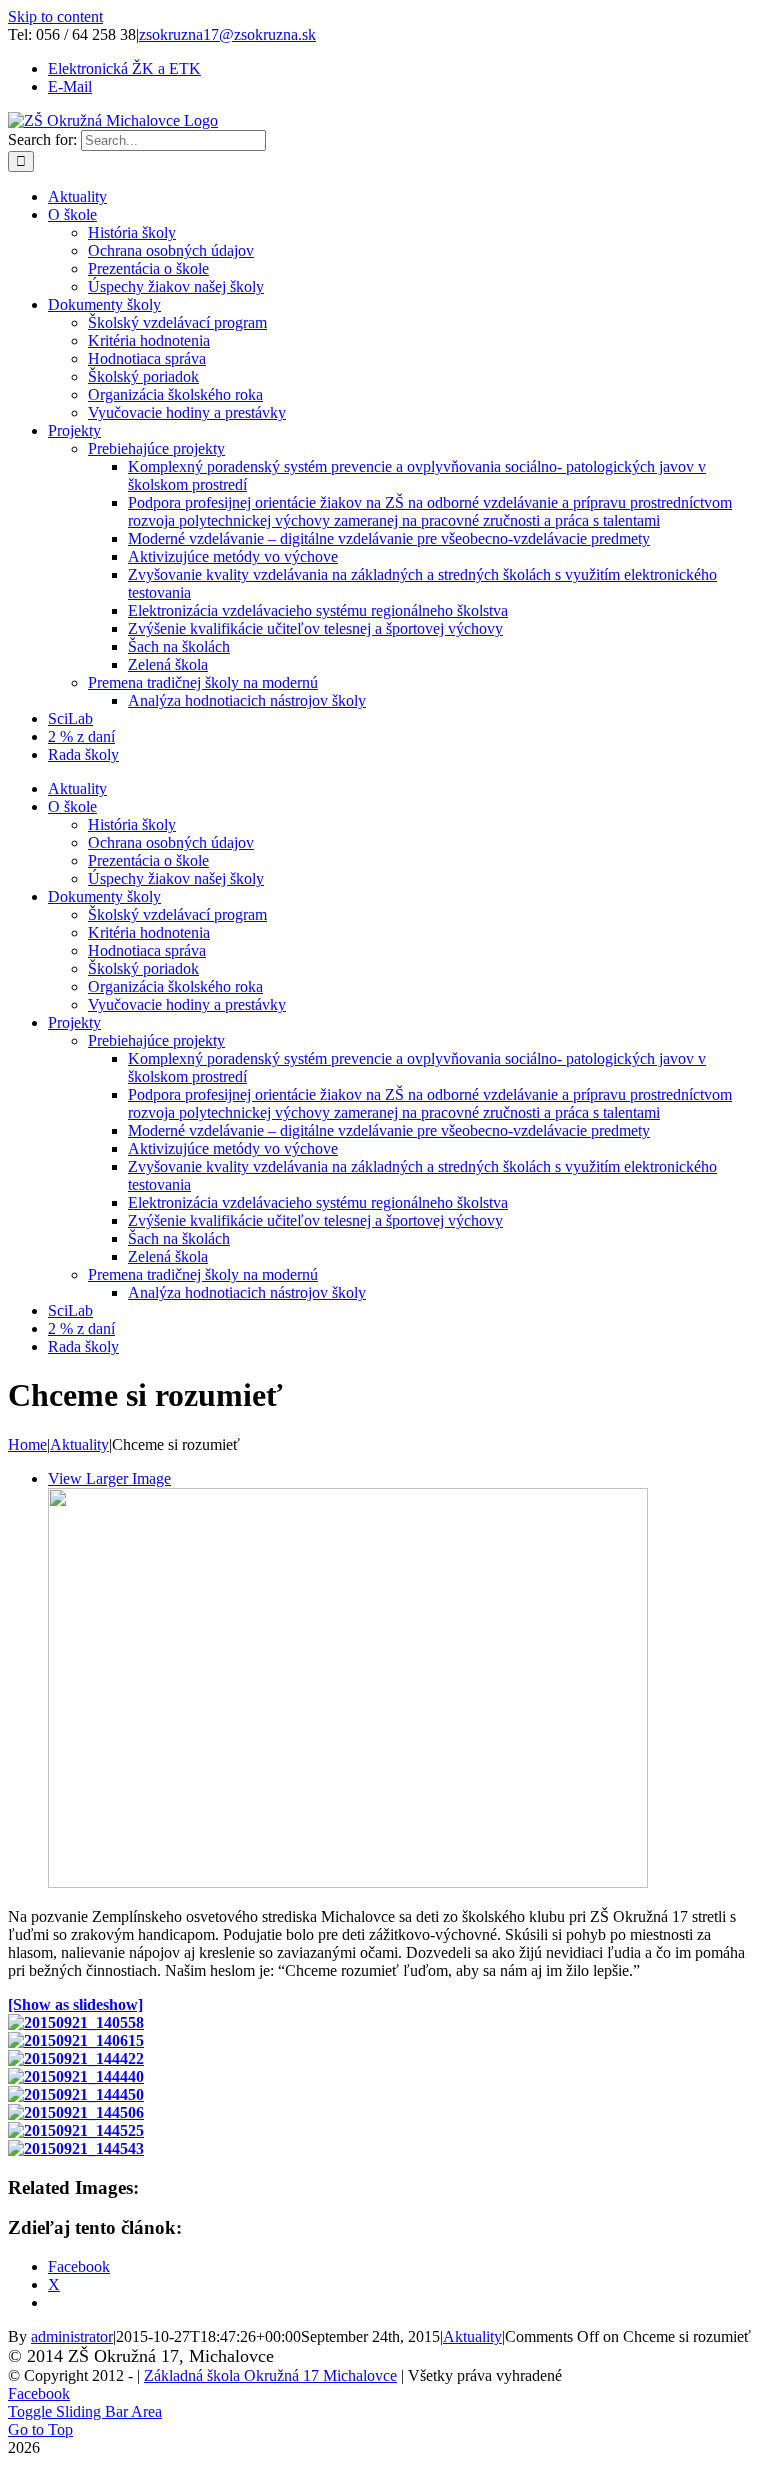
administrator (72, 2336)
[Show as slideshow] (75, 2004)
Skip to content (55, 16)
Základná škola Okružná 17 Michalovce (270, 2375)
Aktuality (472, 2336)
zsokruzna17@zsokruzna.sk (227, 34)
